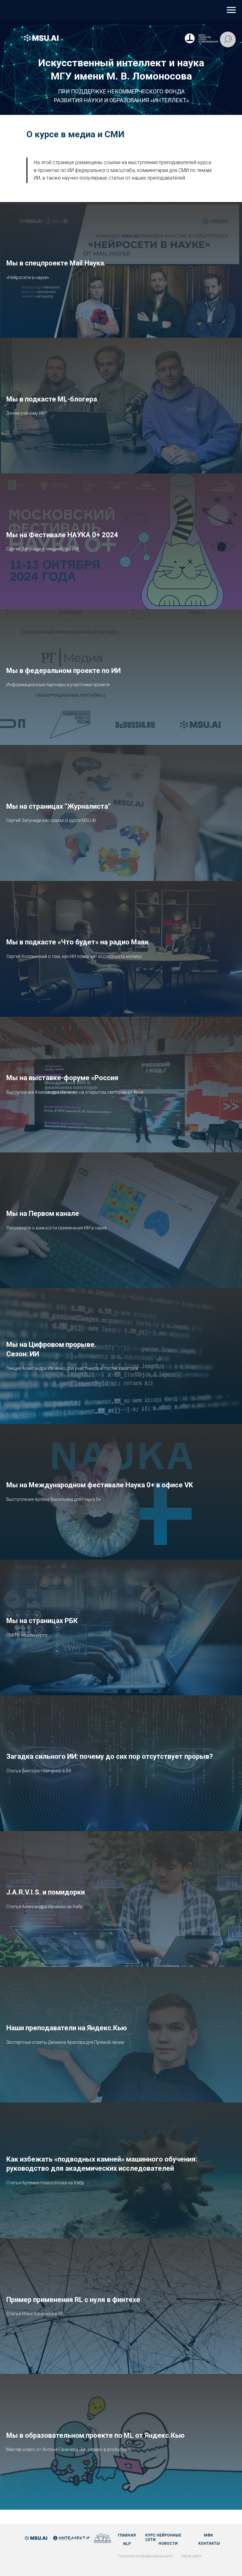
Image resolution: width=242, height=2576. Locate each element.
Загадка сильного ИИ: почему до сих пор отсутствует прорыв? (110, 1756)
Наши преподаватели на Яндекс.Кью (67, 2028)
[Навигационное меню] (231, 10)
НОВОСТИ (168, 2543)
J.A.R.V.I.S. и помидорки (46, 1892)
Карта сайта (191, 2556)
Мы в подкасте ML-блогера (52, 399)
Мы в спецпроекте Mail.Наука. (56, 263)
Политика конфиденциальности (145, 2556)
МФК (208, 2535)
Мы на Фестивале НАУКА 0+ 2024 (62, 535)
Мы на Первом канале (43, 1214)
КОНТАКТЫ (209, 2543)
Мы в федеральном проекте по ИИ (63, 671)
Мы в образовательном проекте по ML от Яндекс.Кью (95, 2435)
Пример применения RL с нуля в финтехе (73, 2300)
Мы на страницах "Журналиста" (58, 806)
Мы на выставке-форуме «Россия (62, 1078)
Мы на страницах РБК (42, 1621)
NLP (127, 2544)
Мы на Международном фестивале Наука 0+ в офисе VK (100, 1485)
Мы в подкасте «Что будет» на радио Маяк (78, 942)
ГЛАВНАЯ (127, 2535)
